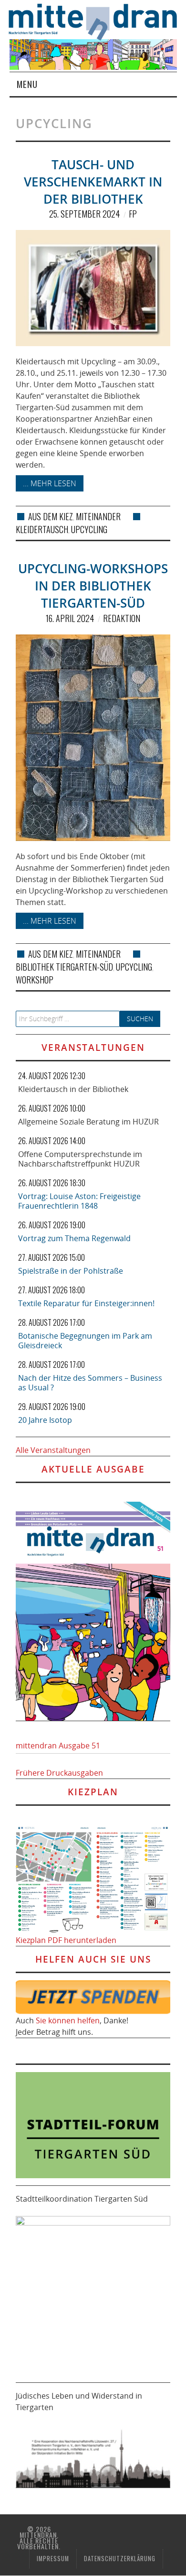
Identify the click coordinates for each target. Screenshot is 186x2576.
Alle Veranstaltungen (53, 1450)
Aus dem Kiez (51, 516)
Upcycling (89, 529)
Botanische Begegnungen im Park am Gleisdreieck (85, 1341)
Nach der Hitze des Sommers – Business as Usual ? (90, 1383)
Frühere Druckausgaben (59, 1773)
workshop (35, 980)
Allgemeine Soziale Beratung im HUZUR (88, 1122)
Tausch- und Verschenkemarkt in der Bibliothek (93, 182)
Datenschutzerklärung (120, 2559)
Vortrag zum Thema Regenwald (74, 1238)
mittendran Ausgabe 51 (58, 1746)
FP (133, 214)
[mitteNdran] (98, 21)
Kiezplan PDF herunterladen (66, 1940)
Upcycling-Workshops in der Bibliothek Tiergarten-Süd (93, 586)
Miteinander (98, 516)
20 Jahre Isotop (45, 1420)
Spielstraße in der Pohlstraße (71, 1271)
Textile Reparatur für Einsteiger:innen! (86, 1303)
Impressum (53, 2559)
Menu (27, 84)
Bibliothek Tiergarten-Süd (64, 967)
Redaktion (122, 618)
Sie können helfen (68, 2020)
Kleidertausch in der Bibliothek (73, 1089)
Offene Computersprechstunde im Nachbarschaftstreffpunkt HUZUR (80, 1159)
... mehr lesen (50, 483)
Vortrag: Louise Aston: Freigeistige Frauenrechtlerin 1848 (79, 1201)
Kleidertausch (42, 529)
